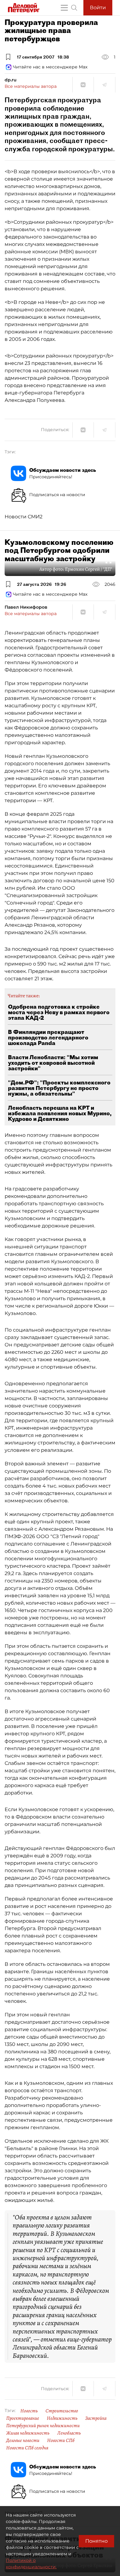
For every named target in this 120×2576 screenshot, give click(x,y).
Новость (29, 2411)
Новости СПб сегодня (27, 2448)
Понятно (96, 2541)
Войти (98, 8)
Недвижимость (62, 2418)
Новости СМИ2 (24, 517)
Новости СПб (61, 2440)
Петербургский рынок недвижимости (43, 2426)
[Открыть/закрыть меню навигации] (64, 8)
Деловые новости (23, 2440)
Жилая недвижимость (28, 2433)
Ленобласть (69, 2433)
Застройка (96, 2418)
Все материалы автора (31, 86)
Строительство (62, 2411)
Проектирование (23, 2418)
